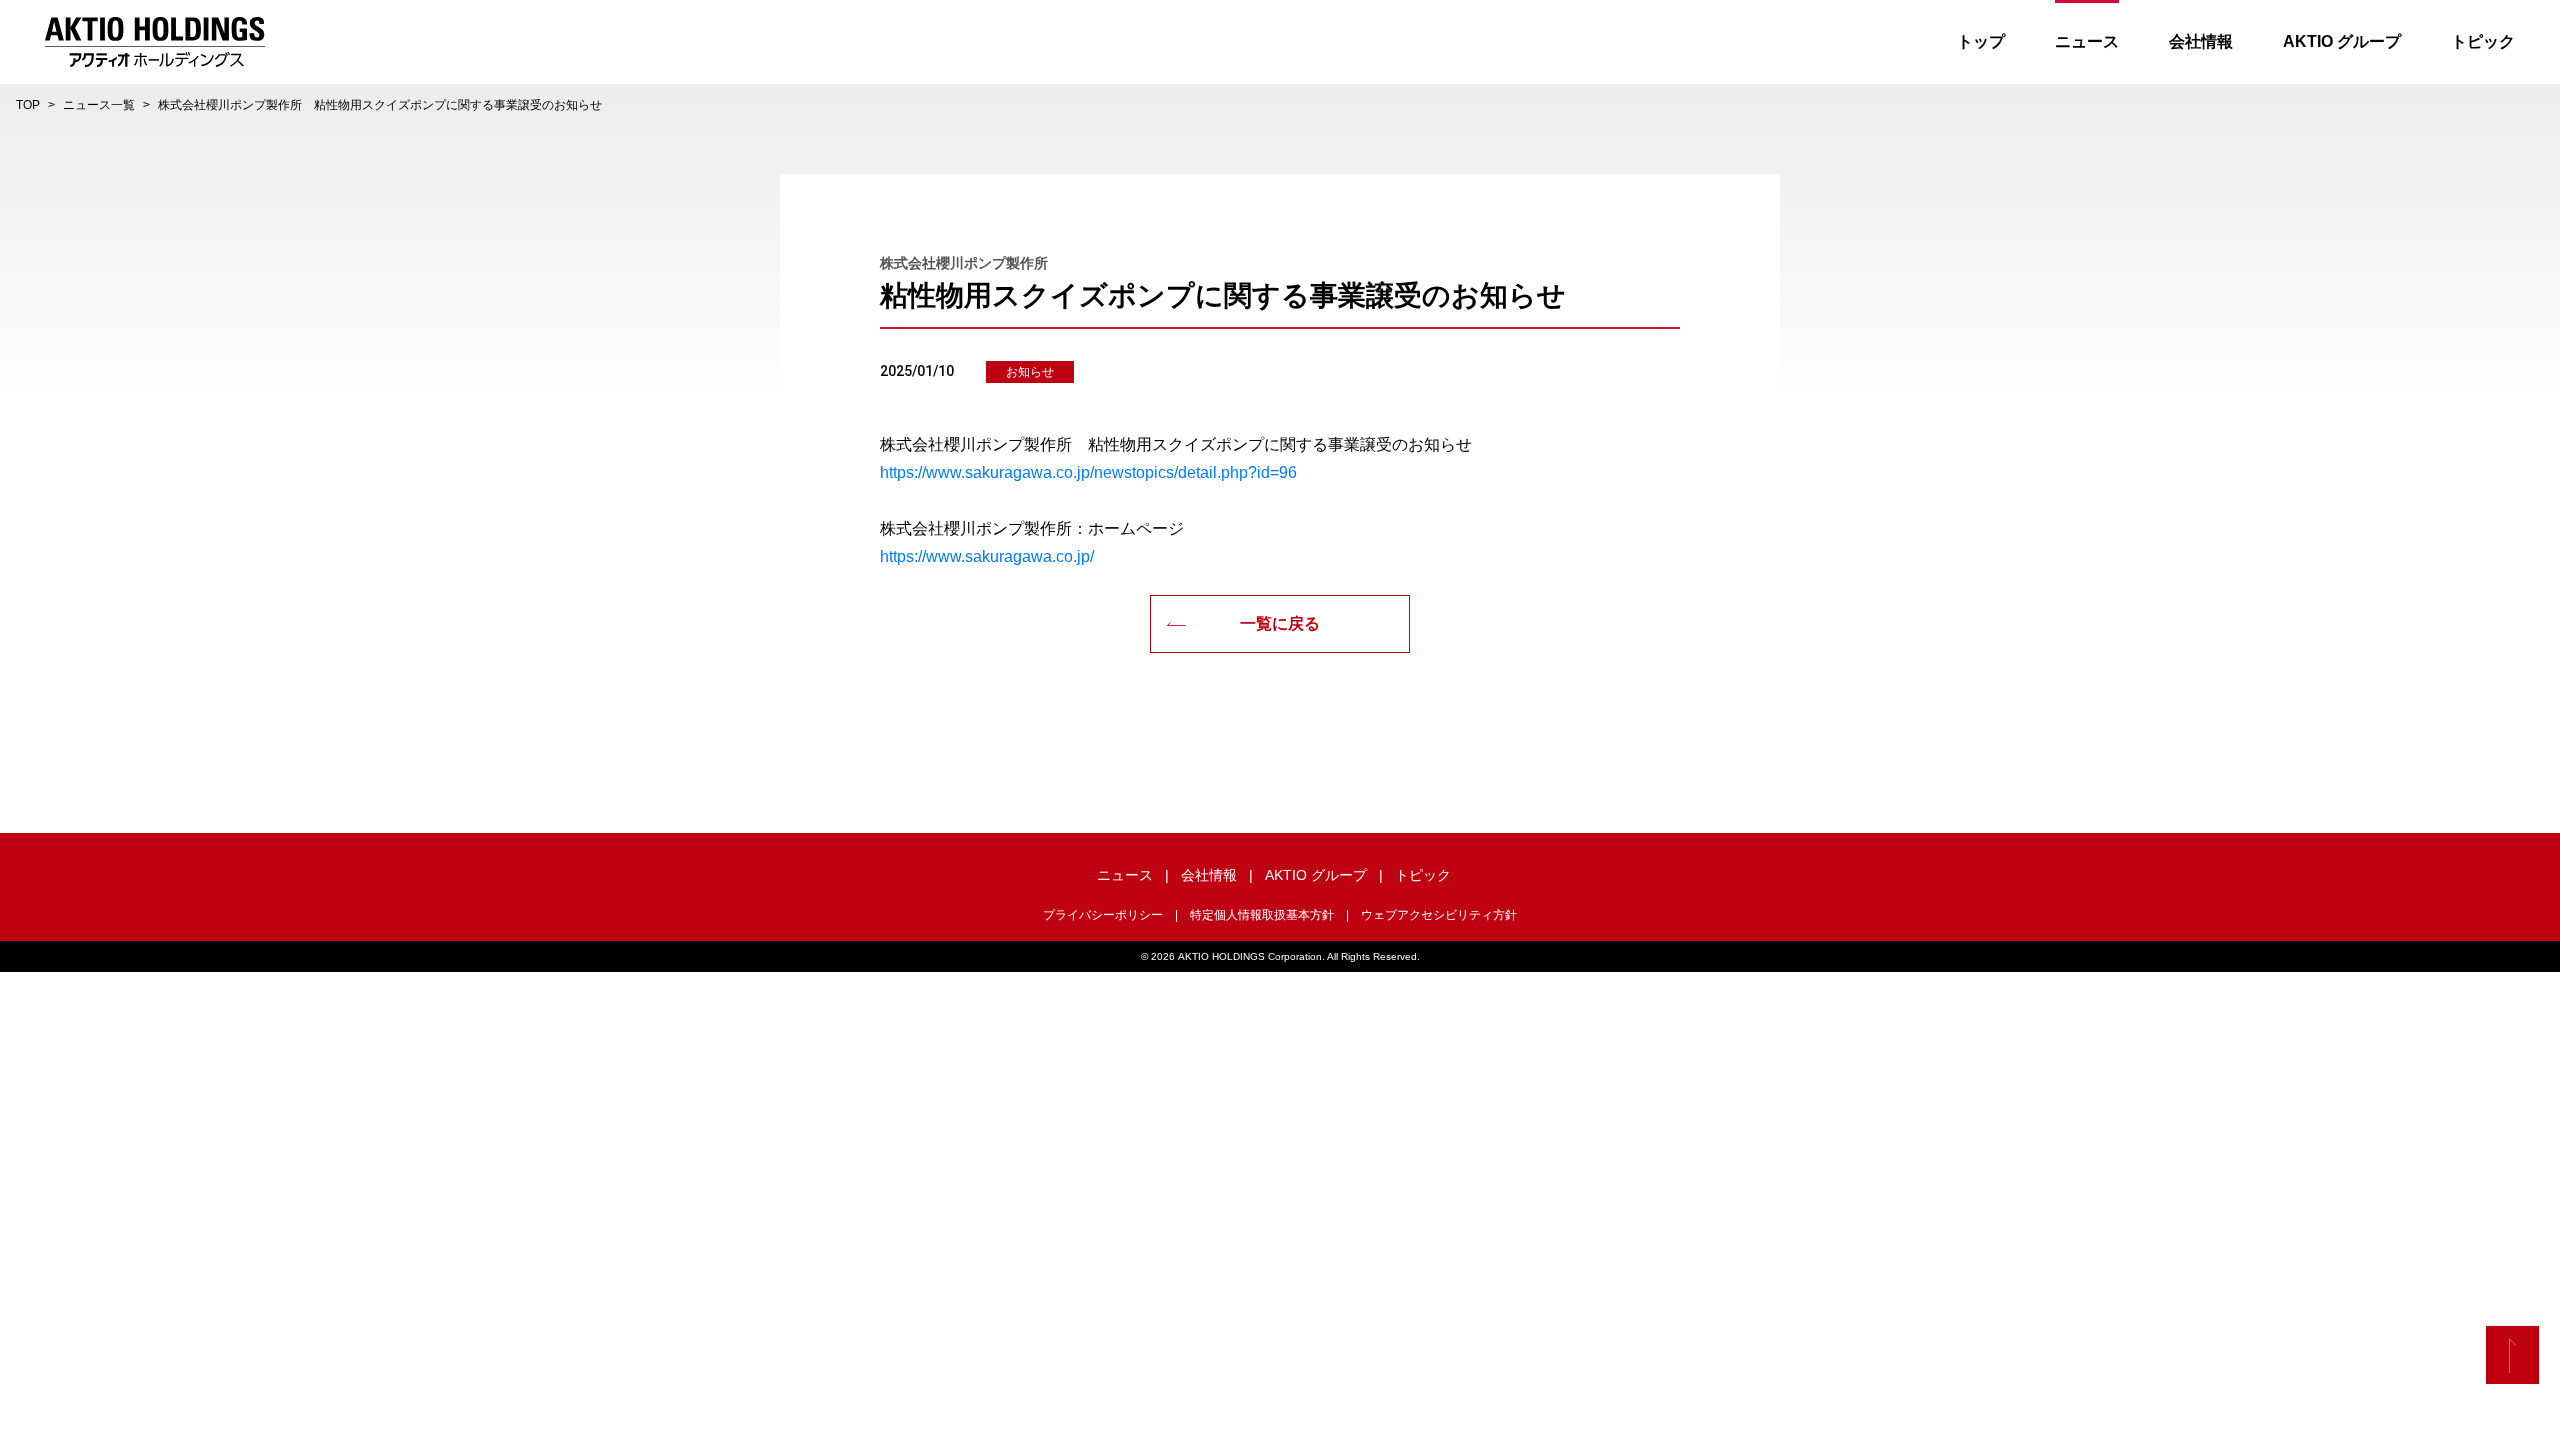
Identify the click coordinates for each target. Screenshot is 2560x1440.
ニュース (2087, 41)
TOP (28, 105)
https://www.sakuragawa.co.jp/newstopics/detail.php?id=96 (1088, 472)
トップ (1981, 41)
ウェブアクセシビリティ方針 (1439, 915)
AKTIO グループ (2342, 41)
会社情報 (2201, 41)
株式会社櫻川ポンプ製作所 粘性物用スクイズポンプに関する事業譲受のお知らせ (380, 105)
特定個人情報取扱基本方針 (1262, 915)
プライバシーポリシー (1103, 915)
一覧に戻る (1280, 623)
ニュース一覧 (99, 105)
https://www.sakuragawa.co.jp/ (987, 556)
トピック (2483, 41)
